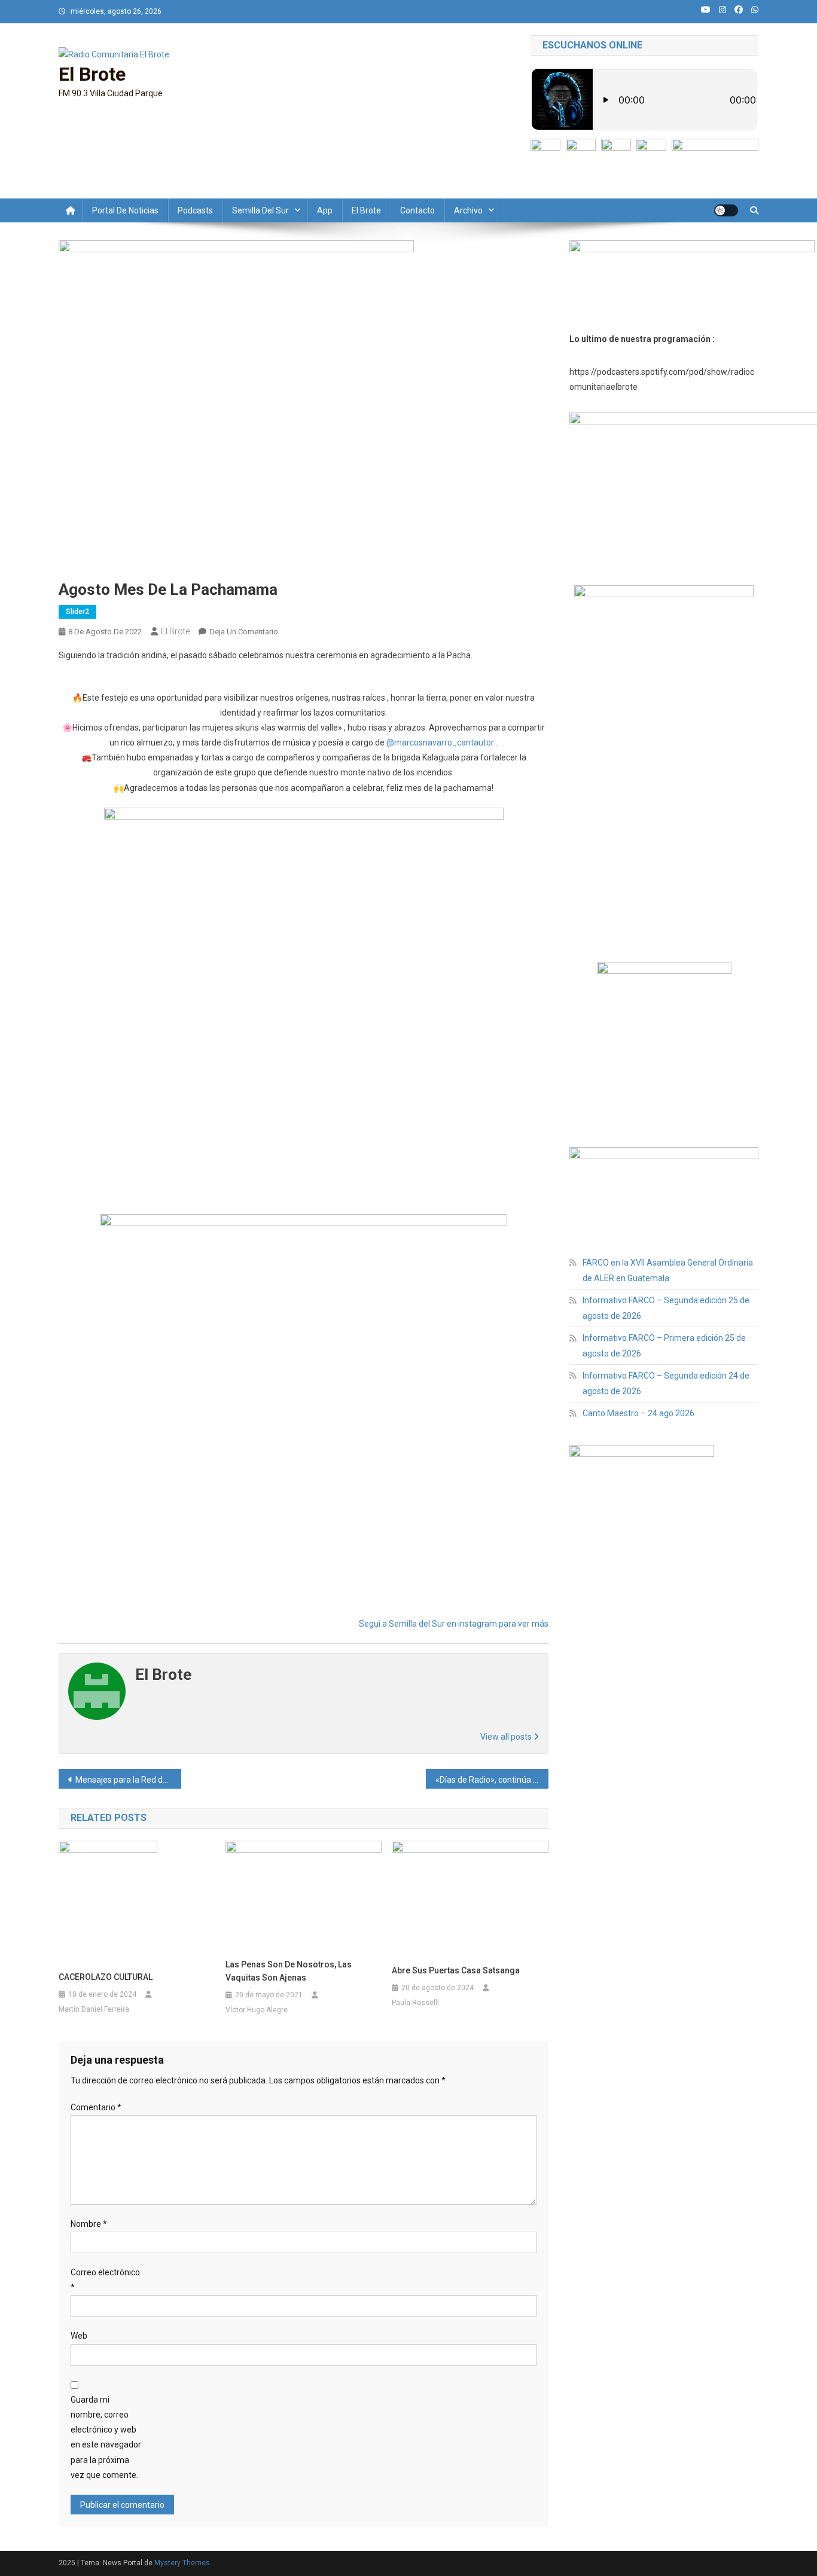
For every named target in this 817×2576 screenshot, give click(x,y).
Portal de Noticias (125, 210)
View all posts (507, 1737)
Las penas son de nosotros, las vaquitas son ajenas (289, 1971)
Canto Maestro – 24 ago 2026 (638, 1413)
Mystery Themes (182, 2563)
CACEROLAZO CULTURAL (106, 1977)
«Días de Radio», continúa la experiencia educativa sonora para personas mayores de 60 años (492, 1780)
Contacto (417, 210)
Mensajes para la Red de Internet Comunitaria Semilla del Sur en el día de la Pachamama (128, 1780)
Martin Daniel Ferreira (94, 2009)
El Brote (92, 74)
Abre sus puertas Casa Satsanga (456, 1970)
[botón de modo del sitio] (726, 210)
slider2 (77, 612)
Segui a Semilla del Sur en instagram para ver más (454, 1624)
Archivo (468, 210)
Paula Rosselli (415, 2003)
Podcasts (195, 210)
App (325, 210)
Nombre (89, 2224)
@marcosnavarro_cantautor (440, 742)
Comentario (96, 2107)
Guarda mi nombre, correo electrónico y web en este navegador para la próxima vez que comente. (106, 2437)
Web (79, 2336)
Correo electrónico (105, 2280)
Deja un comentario (244, 632)
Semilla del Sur (260, 210)
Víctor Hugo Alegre (257, 2010)
